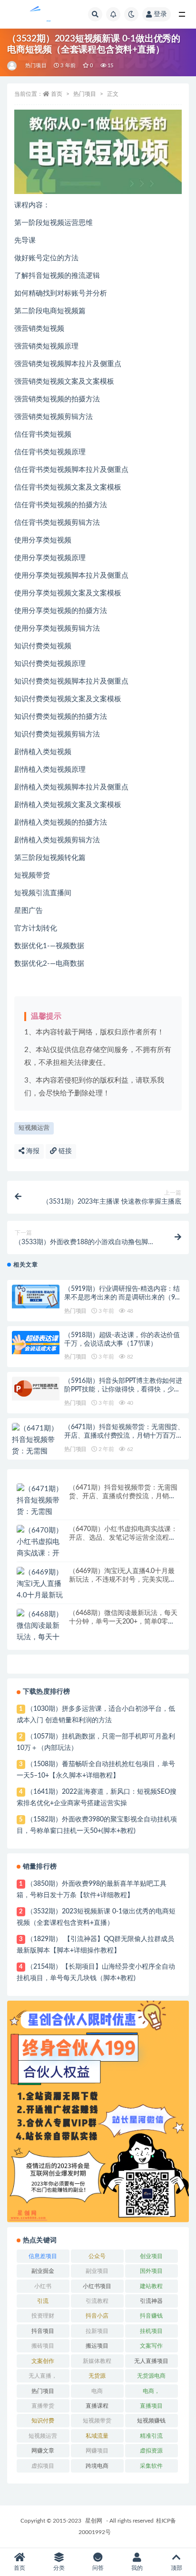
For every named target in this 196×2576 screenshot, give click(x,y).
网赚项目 (97, 2451)
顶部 (176, 2568)
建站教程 (151, 2286)
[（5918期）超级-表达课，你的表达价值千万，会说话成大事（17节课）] (36, 1343)
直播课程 (97, 2406)
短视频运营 (34, 1128)
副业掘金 (43, 2271)
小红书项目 (97, 2286)
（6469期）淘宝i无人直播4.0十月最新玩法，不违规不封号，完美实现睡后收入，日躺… (122, 1580)
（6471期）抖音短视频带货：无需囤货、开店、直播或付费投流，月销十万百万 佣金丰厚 (124, 1436)
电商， (151, 2391)
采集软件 (151, 2466)
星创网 (94, 2521)
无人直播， (43, 2376)
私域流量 (97, 2436)
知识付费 (43, 2421)
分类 (59, 2568)
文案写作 (151, 2346)
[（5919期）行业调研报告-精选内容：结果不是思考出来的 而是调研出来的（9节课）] (36, 1297)
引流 (43, 2301)
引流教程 (97, 2301)
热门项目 (36, 66)
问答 (98, 2568)
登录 (160, 14)
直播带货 (43, 2406)
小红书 (43, 2286)
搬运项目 (97, 2346)
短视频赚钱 (151, 2421)
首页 (57, 94)
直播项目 (151, 2406)
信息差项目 (43, 2256)
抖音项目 (43, 2331)
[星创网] (13, 66)
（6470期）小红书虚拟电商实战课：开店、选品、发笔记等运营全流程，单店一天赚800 (123, 1538)
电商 (97, 2391)
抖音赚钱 (151, 2316)
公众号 (97, 2256)
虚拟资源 (151, 2451)
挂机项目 (151, 2331)
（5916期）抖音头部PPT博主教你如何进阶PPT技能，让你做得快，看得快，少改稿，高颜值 (123, 1390)
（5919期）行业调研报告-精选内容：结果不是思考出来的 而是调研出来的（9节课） (123, 1298)
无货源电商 (151, 2376)
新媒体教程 (97, 2361)
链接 (64, 1151)
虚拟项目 (43, 2466)
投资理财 (43, 2316)
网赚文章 (43, 2451)
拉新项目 (97, 2331)
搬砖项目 (43, 2346)
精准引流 (151, 2436)
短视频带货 (97, 2421)
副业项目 (97, 2271)
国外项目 (151, 2271)
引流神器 (151, 2301)
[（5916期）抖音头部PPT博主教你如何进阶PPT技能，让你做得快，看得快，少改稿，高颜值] (36, 1389)
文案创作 (43, 2361)
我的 (137, 2568)
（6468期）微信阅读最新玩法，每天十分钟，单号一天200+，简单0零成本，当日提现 (123, 1622)
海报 (32, 1151)
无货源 (97, 2376)
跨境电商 (97, 2466)
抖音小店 (97, 2316)
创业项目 (151, 2256)
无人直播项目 (151, 2361)
